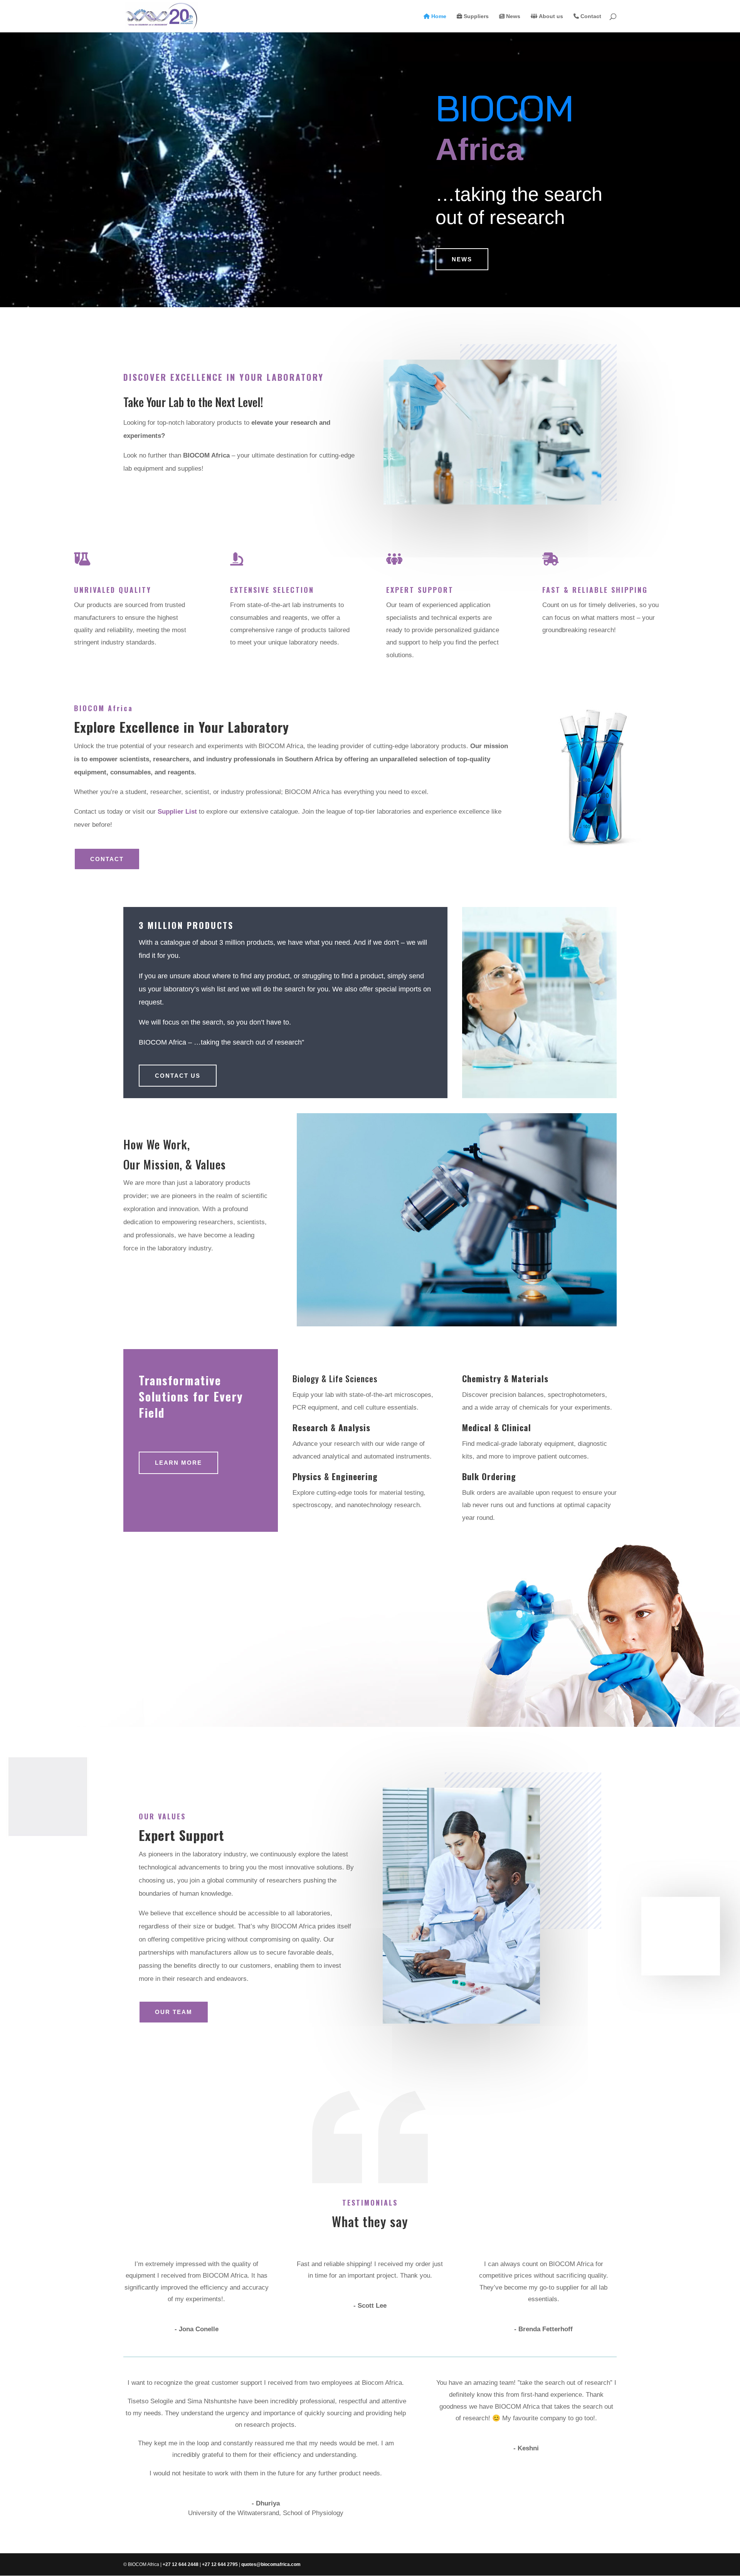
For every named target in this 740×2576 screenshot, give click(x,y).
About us (550, 16)
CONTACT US (178, 1076)
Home (438, 16)
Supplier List (177, 812)
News (512, 16)
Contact (590, 16)
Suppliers (475, 16)
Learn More (178, 1463)
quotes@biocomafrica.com (271, 2564)
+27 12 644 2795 (220, 2564)
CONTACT (107, 859)
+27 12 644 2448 (181, 2564)
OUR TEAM (174, 2012)
